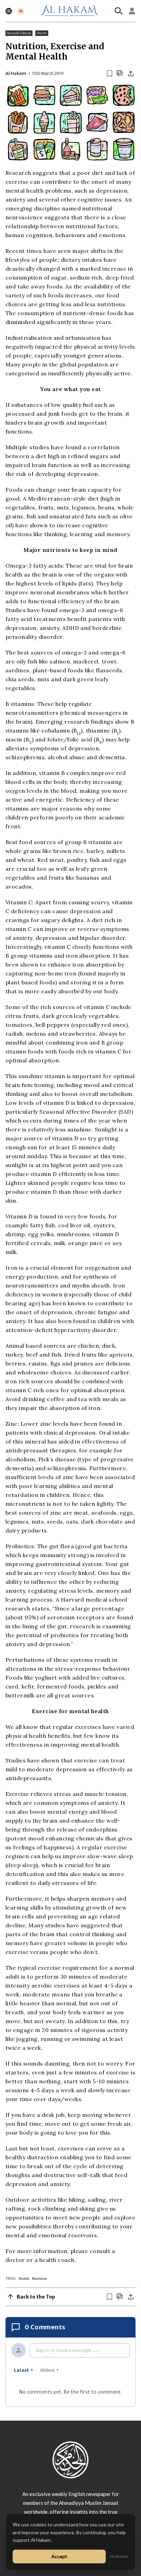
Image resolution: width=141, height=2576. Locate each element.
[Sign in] (132, 11)
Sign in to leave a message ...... (67, 2350)
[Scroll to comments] (120, 73)
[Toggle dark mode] (21, 11)
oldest (47, 2370)
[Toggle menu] (9, 11)
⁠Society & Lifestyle (19, 33)
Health (42, 33)
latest (22, 2370)
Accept (59, 2556)
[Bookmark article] (110, 74)
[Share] (131, 74)
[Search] (119, 11)
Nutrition (40, 2279)
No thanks (119, 2556)
